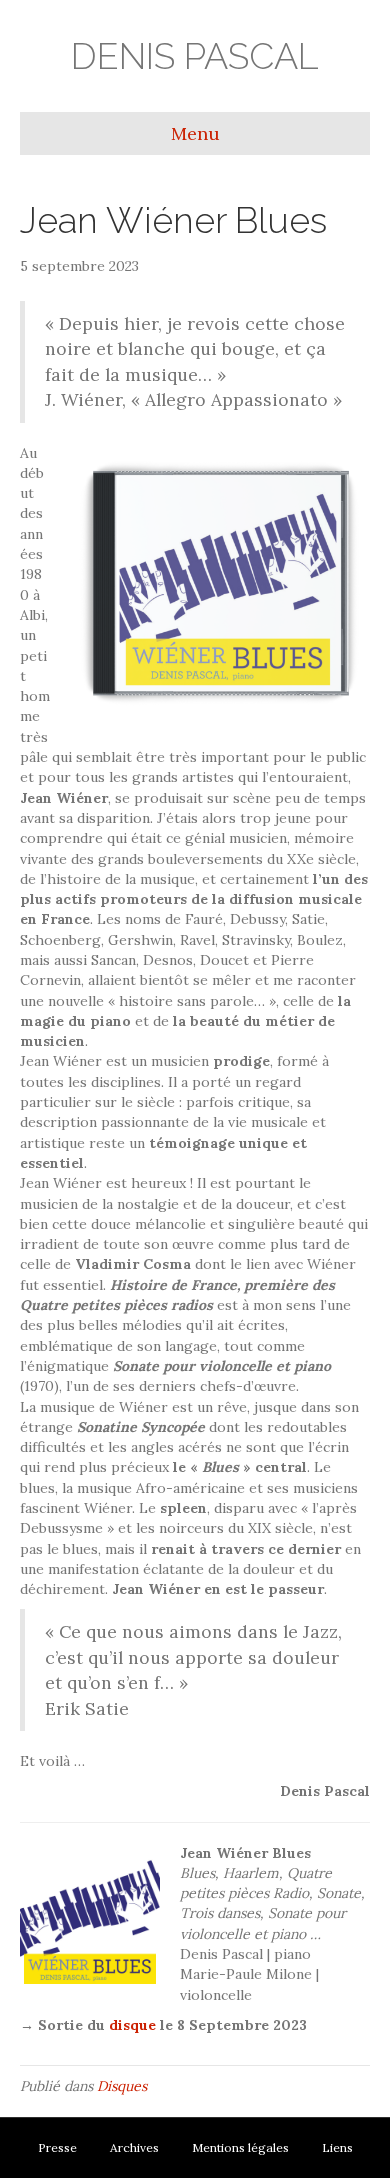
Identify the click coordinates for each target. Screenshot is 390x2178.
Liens (337, 2147)
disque (132, 2025)
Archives (134, 2147)
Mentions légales (240, 2147)
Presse (57, 2147)
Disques (122, 2086)
